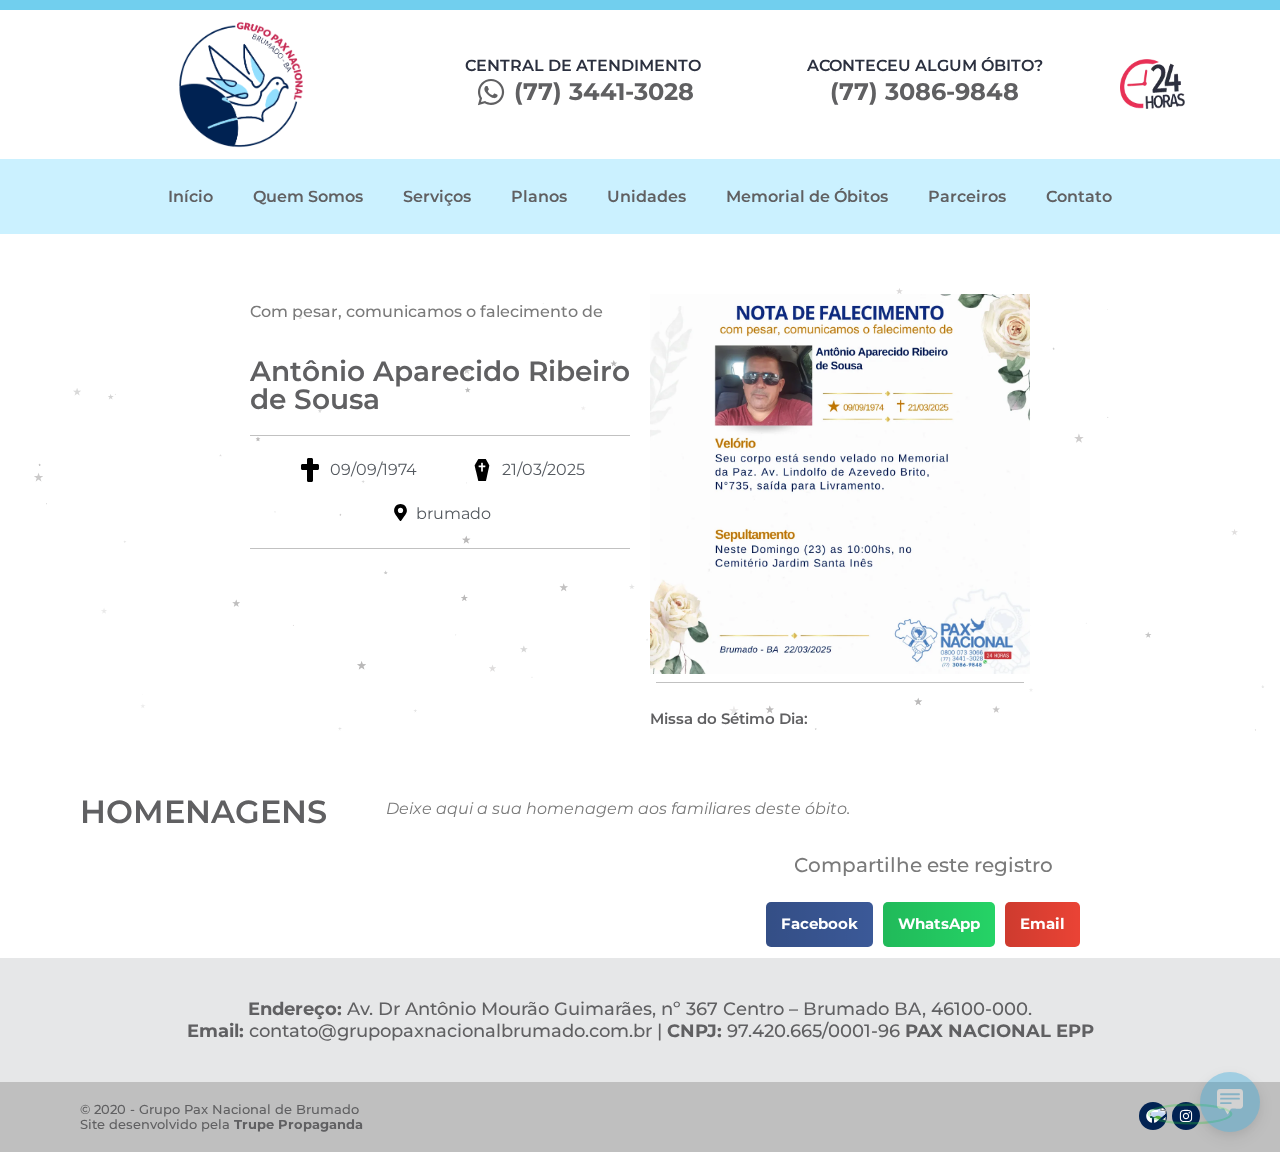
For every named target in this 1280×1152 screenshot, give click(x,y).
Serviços (437, 196)
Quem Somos (308, 196)
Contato (1079, 196)
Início (190, 196)
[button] (819, 924)
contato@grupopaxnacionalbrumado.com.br (450, 1031)
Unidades (646, 196)
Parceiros (967, 196)
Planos (539, 196)
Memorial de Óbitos (807, 196)
